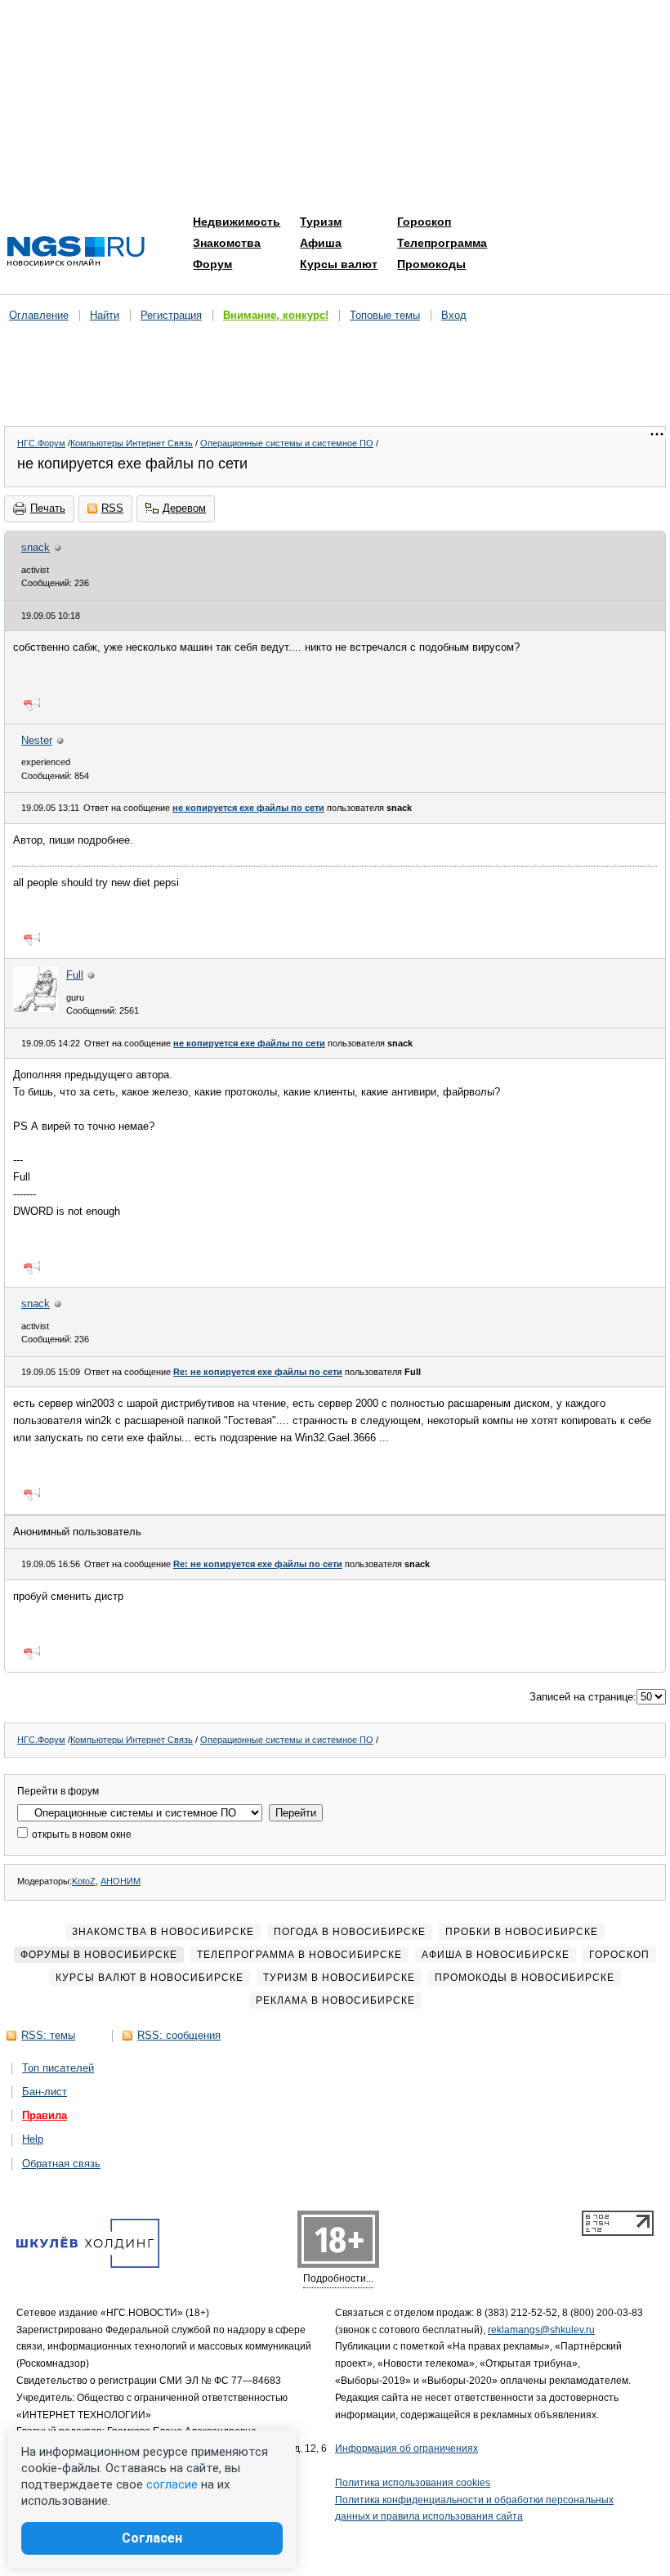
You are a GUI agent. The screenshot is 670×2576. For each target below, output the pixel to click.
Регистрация (171, 315)
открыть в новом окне (80, 1835)
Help (33, 2139)
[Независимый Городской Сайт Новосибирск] (76, 252)
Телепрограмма (442, 243)
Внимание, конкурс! (276, 315)
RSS (112, 508)
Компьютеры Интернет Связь (132, 443)
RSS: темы (48, 2035)
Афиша (321, 243)
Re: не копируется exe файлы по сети (258, 1372)
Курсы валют (339, 264)
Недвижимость (237, 222)
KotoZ (84, 1881)
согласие (172, 2484)
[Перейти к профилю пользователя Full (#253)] (36, 1008)
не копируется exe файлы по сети (248, 808)
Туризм (321, 222)
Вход (454, 315)
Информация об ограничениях (406, 2448)
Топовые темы (385, 315)
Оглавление (39, 315)
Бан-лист (45, 2092)
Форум (212, 264)
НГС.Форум (41, 443)
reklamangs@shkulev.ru (541, 2330)
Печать (48, 508)
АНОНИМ (121, 1881)
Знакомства (227, 243)
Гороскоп (424, 222)
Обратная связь (61, 2164)
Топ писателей (58, 2068)
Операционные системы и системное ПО (287, 443)
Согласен (152, 2538)
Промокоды (431, 264)
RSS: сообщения (179, 2035)
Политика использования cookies (413, 2483)
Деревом (184, 508)
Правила (45, 2115)
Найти (105, 315)
